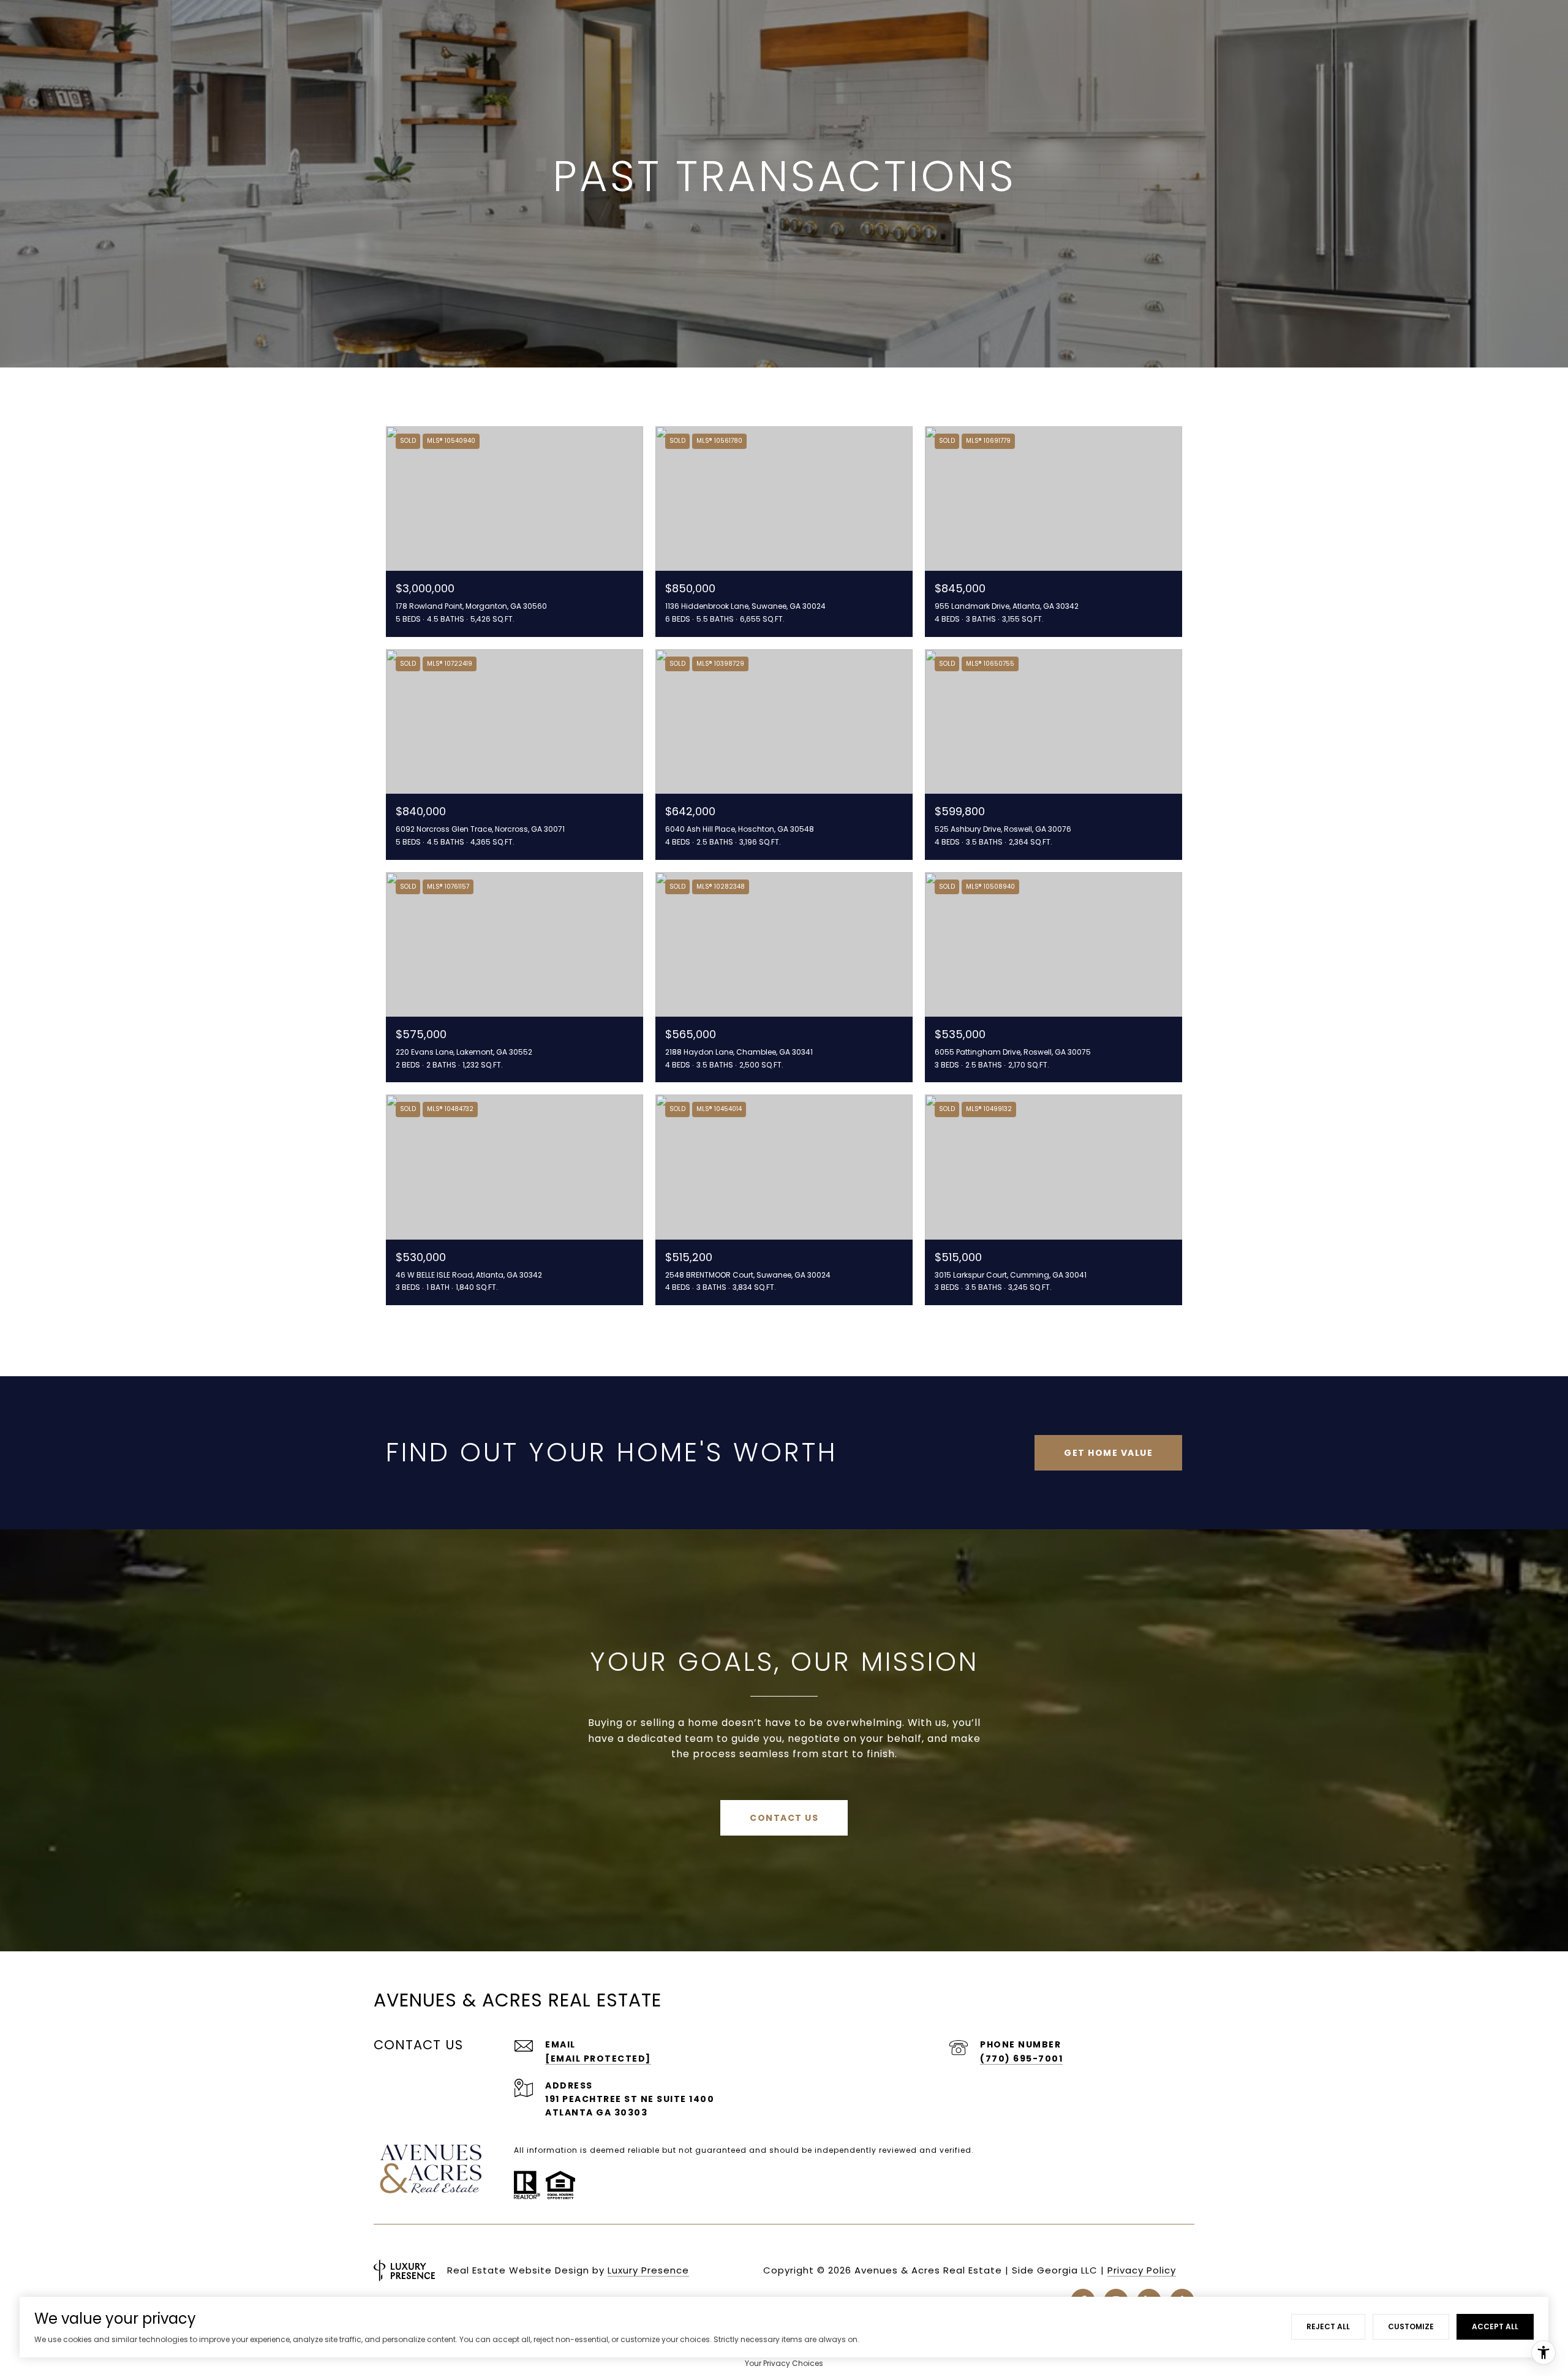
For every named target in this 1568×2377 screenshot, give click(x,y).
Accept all (1495, 2326)
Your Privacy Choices (784, 2363)
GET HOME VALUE (1108, 1453)
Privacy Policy (1142, 2270)
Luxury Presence (648, 2270)
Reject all (1328, 2326)
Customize (1411, 2326)
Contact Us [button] (784, 1818)
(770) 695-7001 (1021, 2059)
